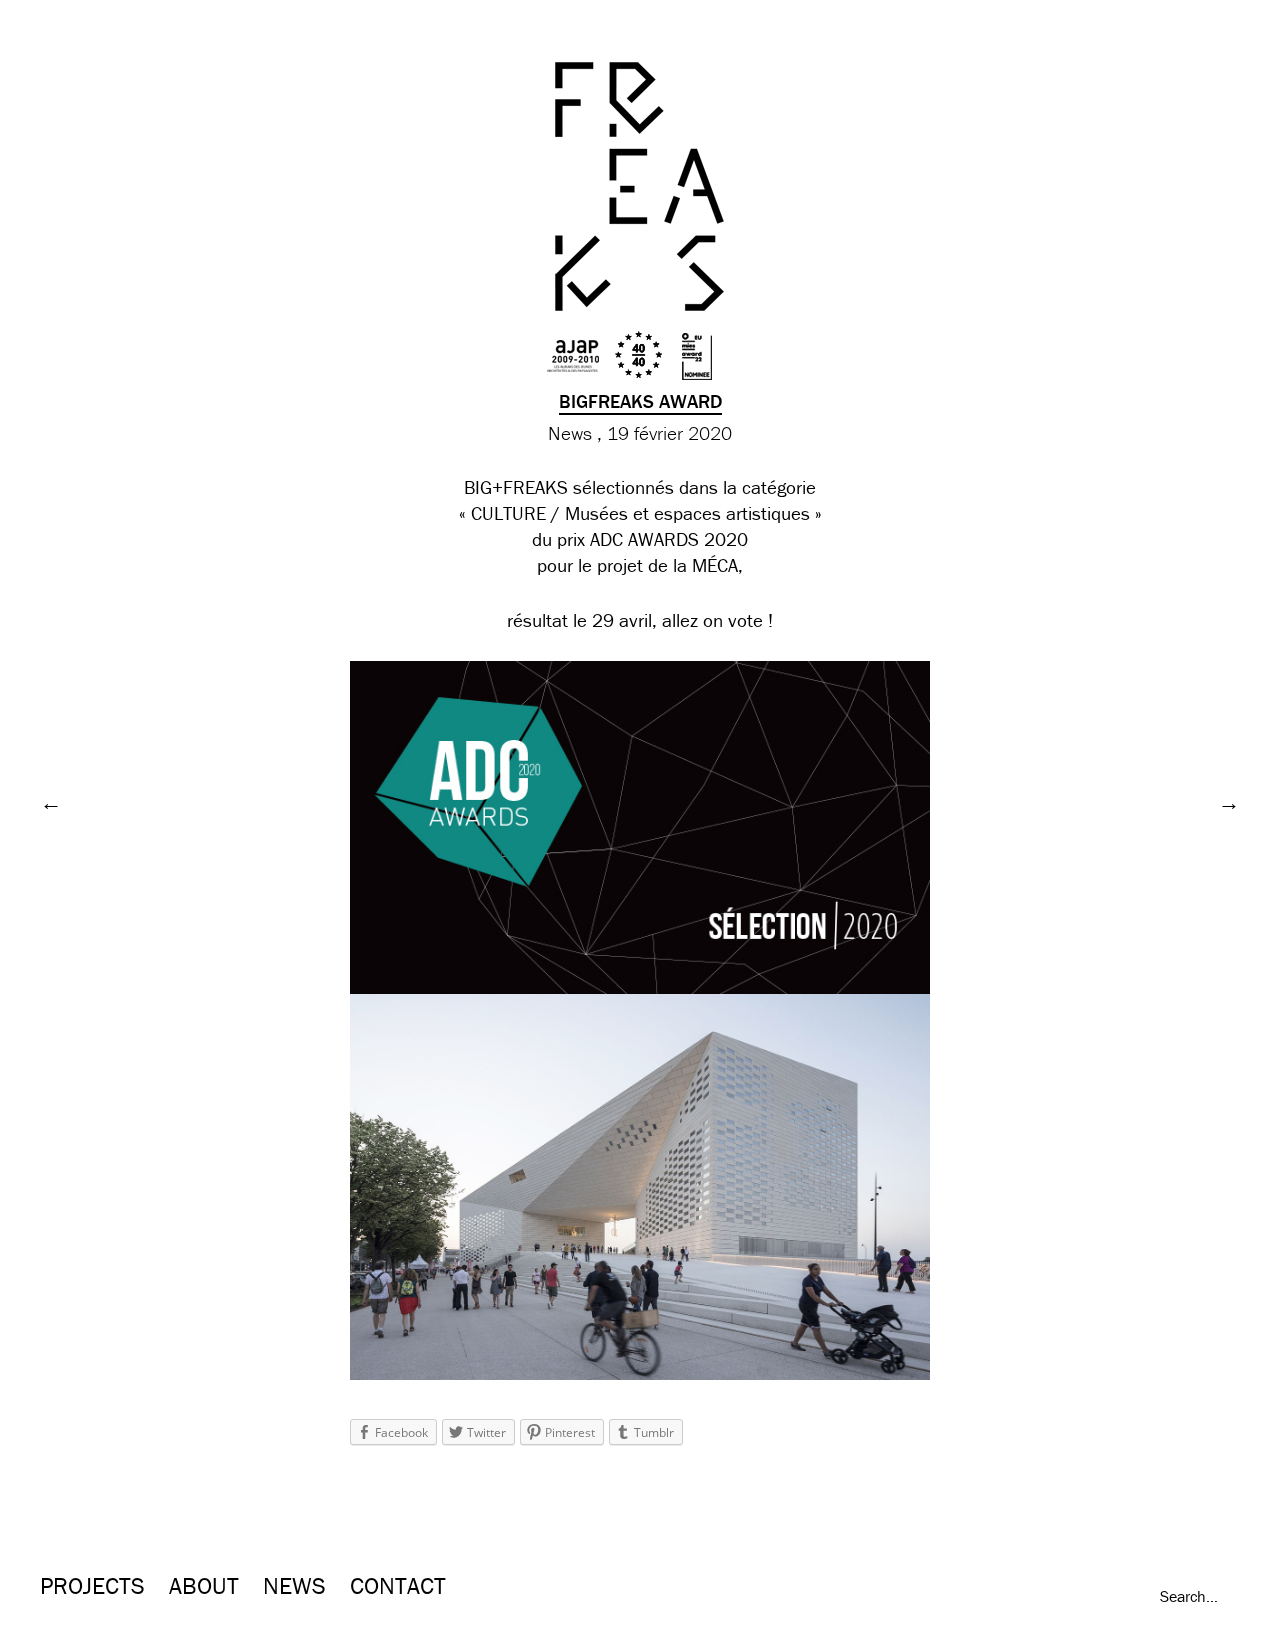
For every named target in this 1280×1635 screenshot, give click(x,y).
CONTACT (398, 1585)
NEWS (294, 1585)
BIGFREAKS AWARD (640, 401)
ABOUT (204, 1585)
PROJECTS (92, 1585)
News (570, 433)
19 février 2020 (669, 433)
